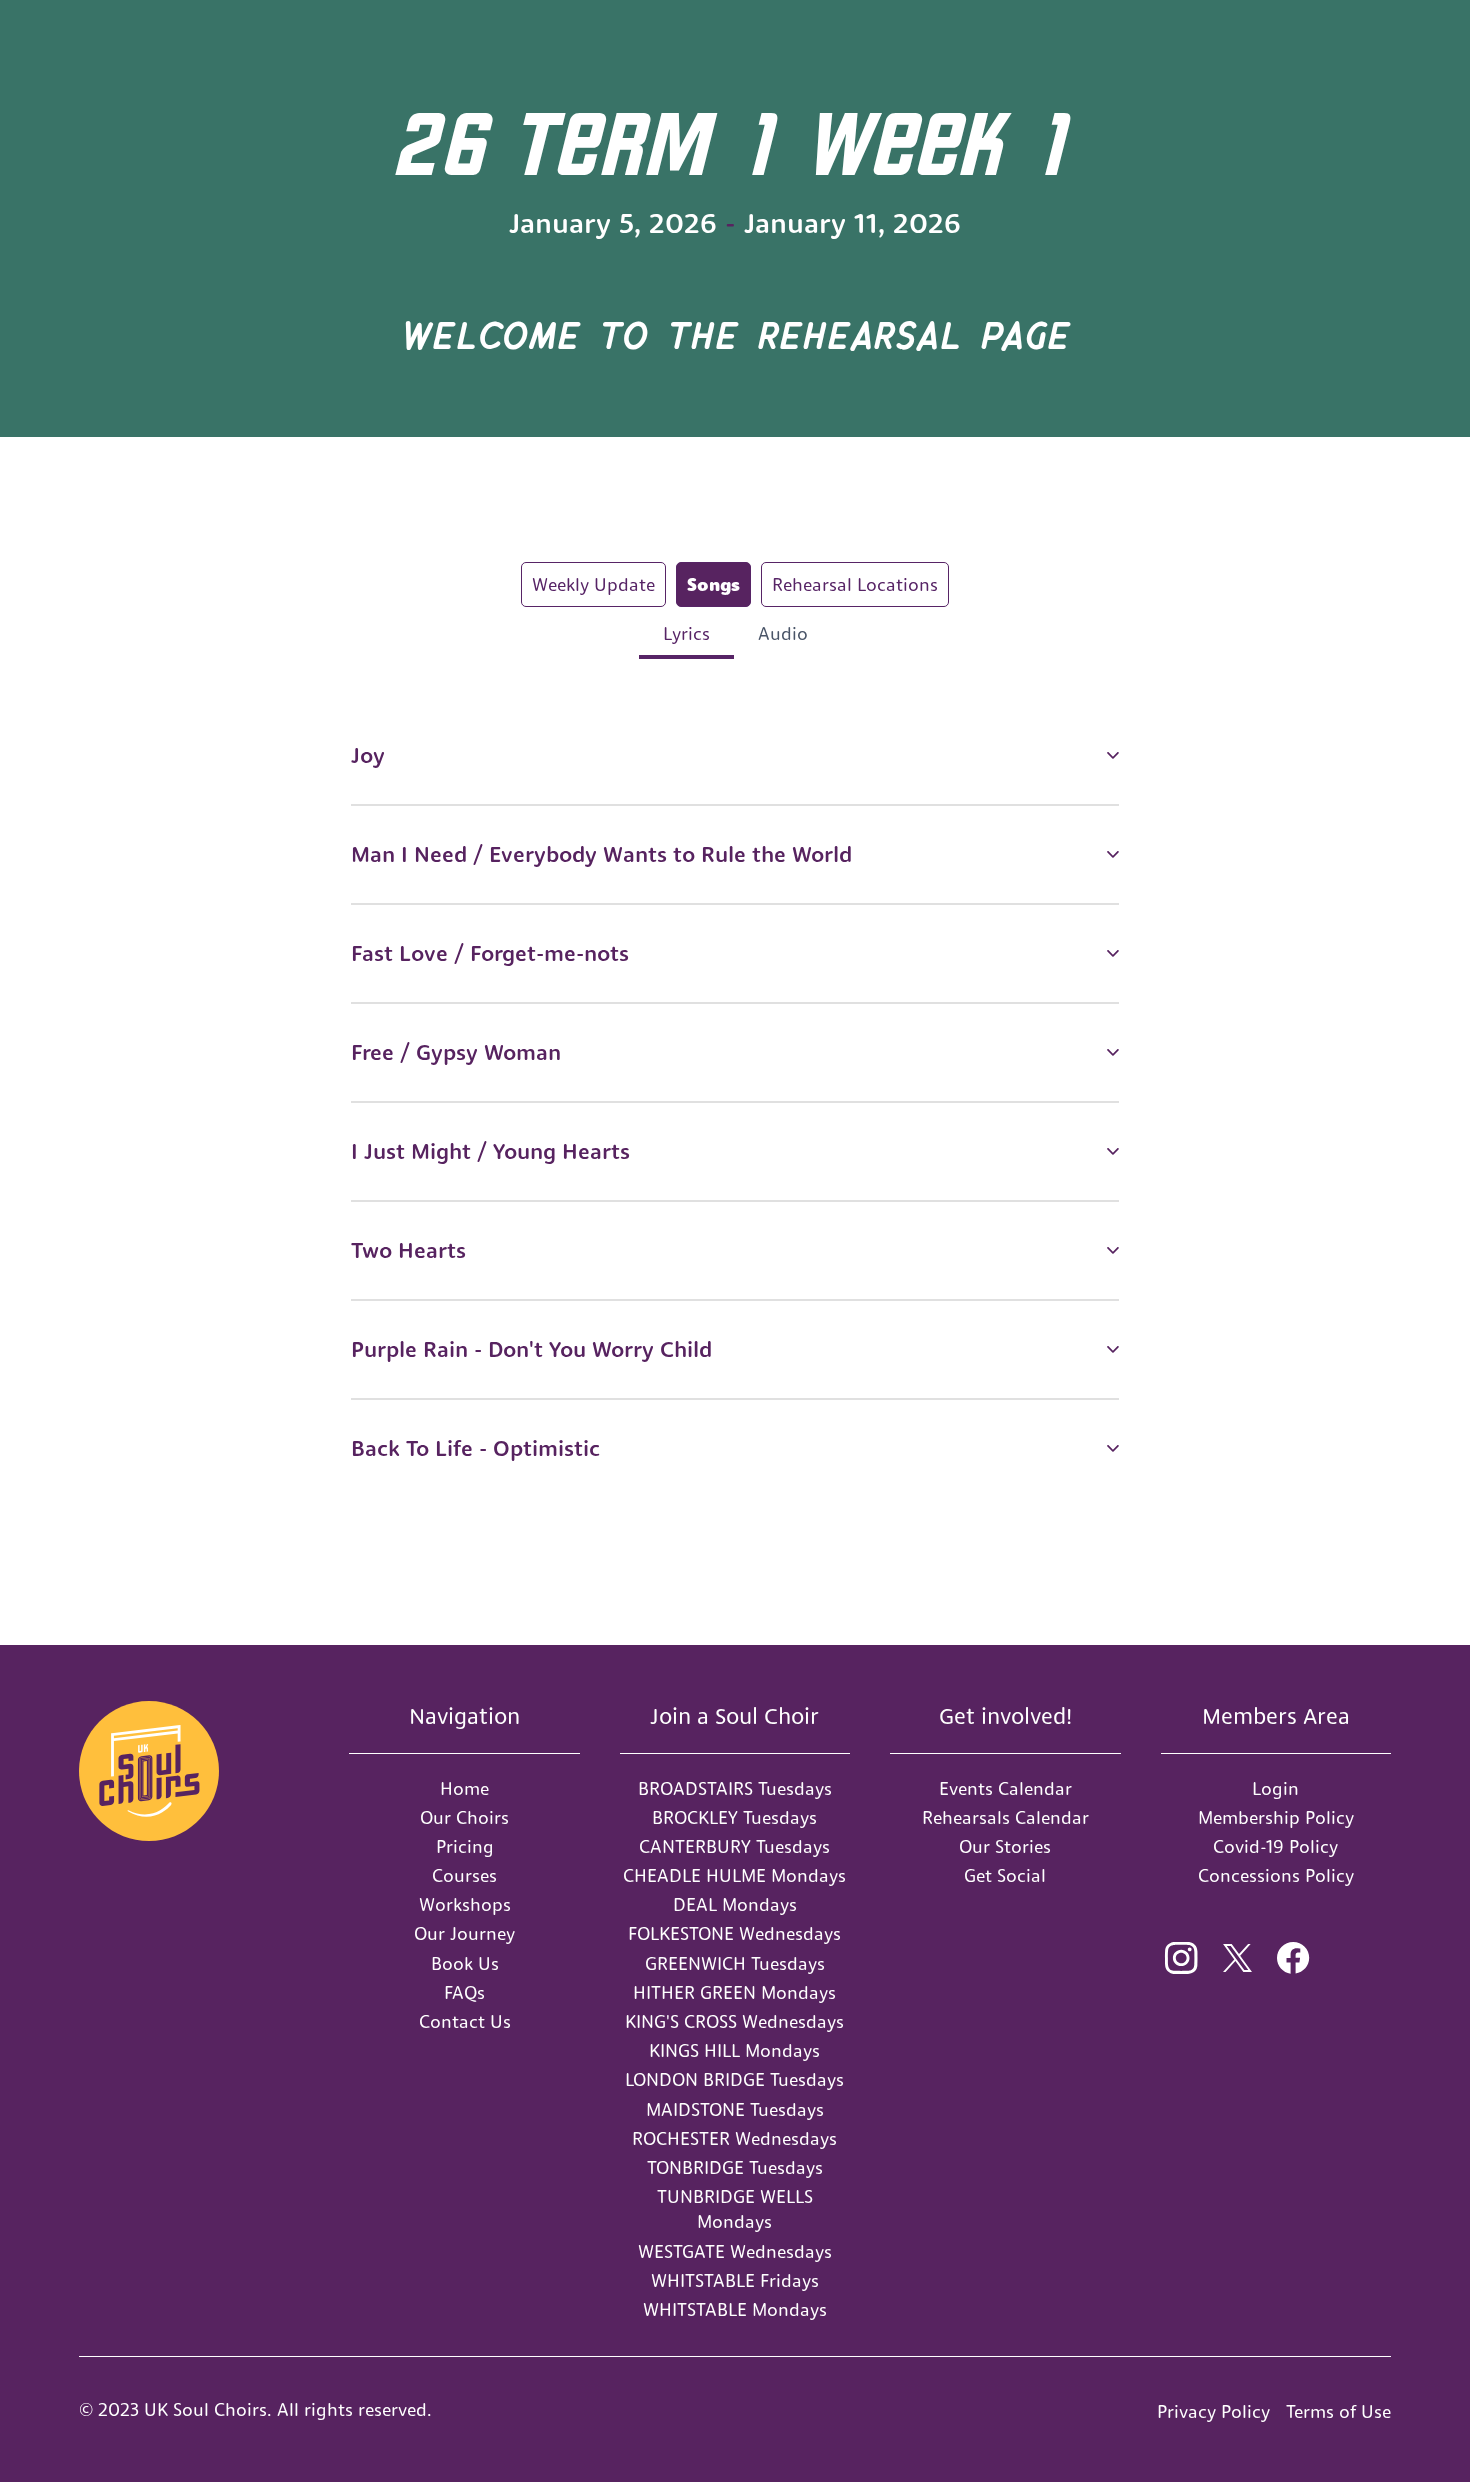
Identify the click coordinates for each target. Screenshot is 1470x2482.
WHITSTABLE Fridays (735, 2280)
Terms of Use (1338, 2411)
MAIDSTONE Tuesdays (735, 2109)
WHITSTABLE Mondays (735, 2309)
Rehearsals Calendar (1005, 1817)
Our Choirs (464, 1817)
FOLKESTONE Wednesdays (734, 1933)
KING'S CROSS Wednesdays (734, 2021)
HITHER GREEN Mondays (734, 1992)
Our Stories (1005, 1846)
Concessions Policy (1276, 1875)
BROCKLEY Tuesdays (734, 1817)
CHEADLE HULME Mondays (734, 1875)
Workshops (465, 1904)
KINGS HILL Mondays (734, 2050)
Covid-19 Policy (1275, 1846)
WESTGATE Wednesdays (735, 2251)
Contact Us (465, 2021)
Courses (464, 1875)
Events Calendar (1005, 1788)
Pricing (465, 1846)
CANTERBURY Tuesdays (734, 1846)
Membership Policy (1276, 1817)
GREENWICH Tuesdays (735, 1963)
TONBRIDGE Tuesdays (735, 2167)
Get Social (1005, 1875)
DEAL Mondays (735, 1904)
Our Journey (464, 1933)
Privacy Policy (1213, 2411)
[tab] (593, 584)
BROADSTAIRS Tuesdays (735, 1788)
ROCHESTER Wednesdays (734, 2138)
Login (1275, 1788)
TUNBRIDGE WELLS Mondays (735, 2209)
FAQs (464, 1992)
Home (464, 1788)
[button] (735, 755)
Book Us (465, 1963)
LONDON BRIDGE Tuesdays (734, 2079)
